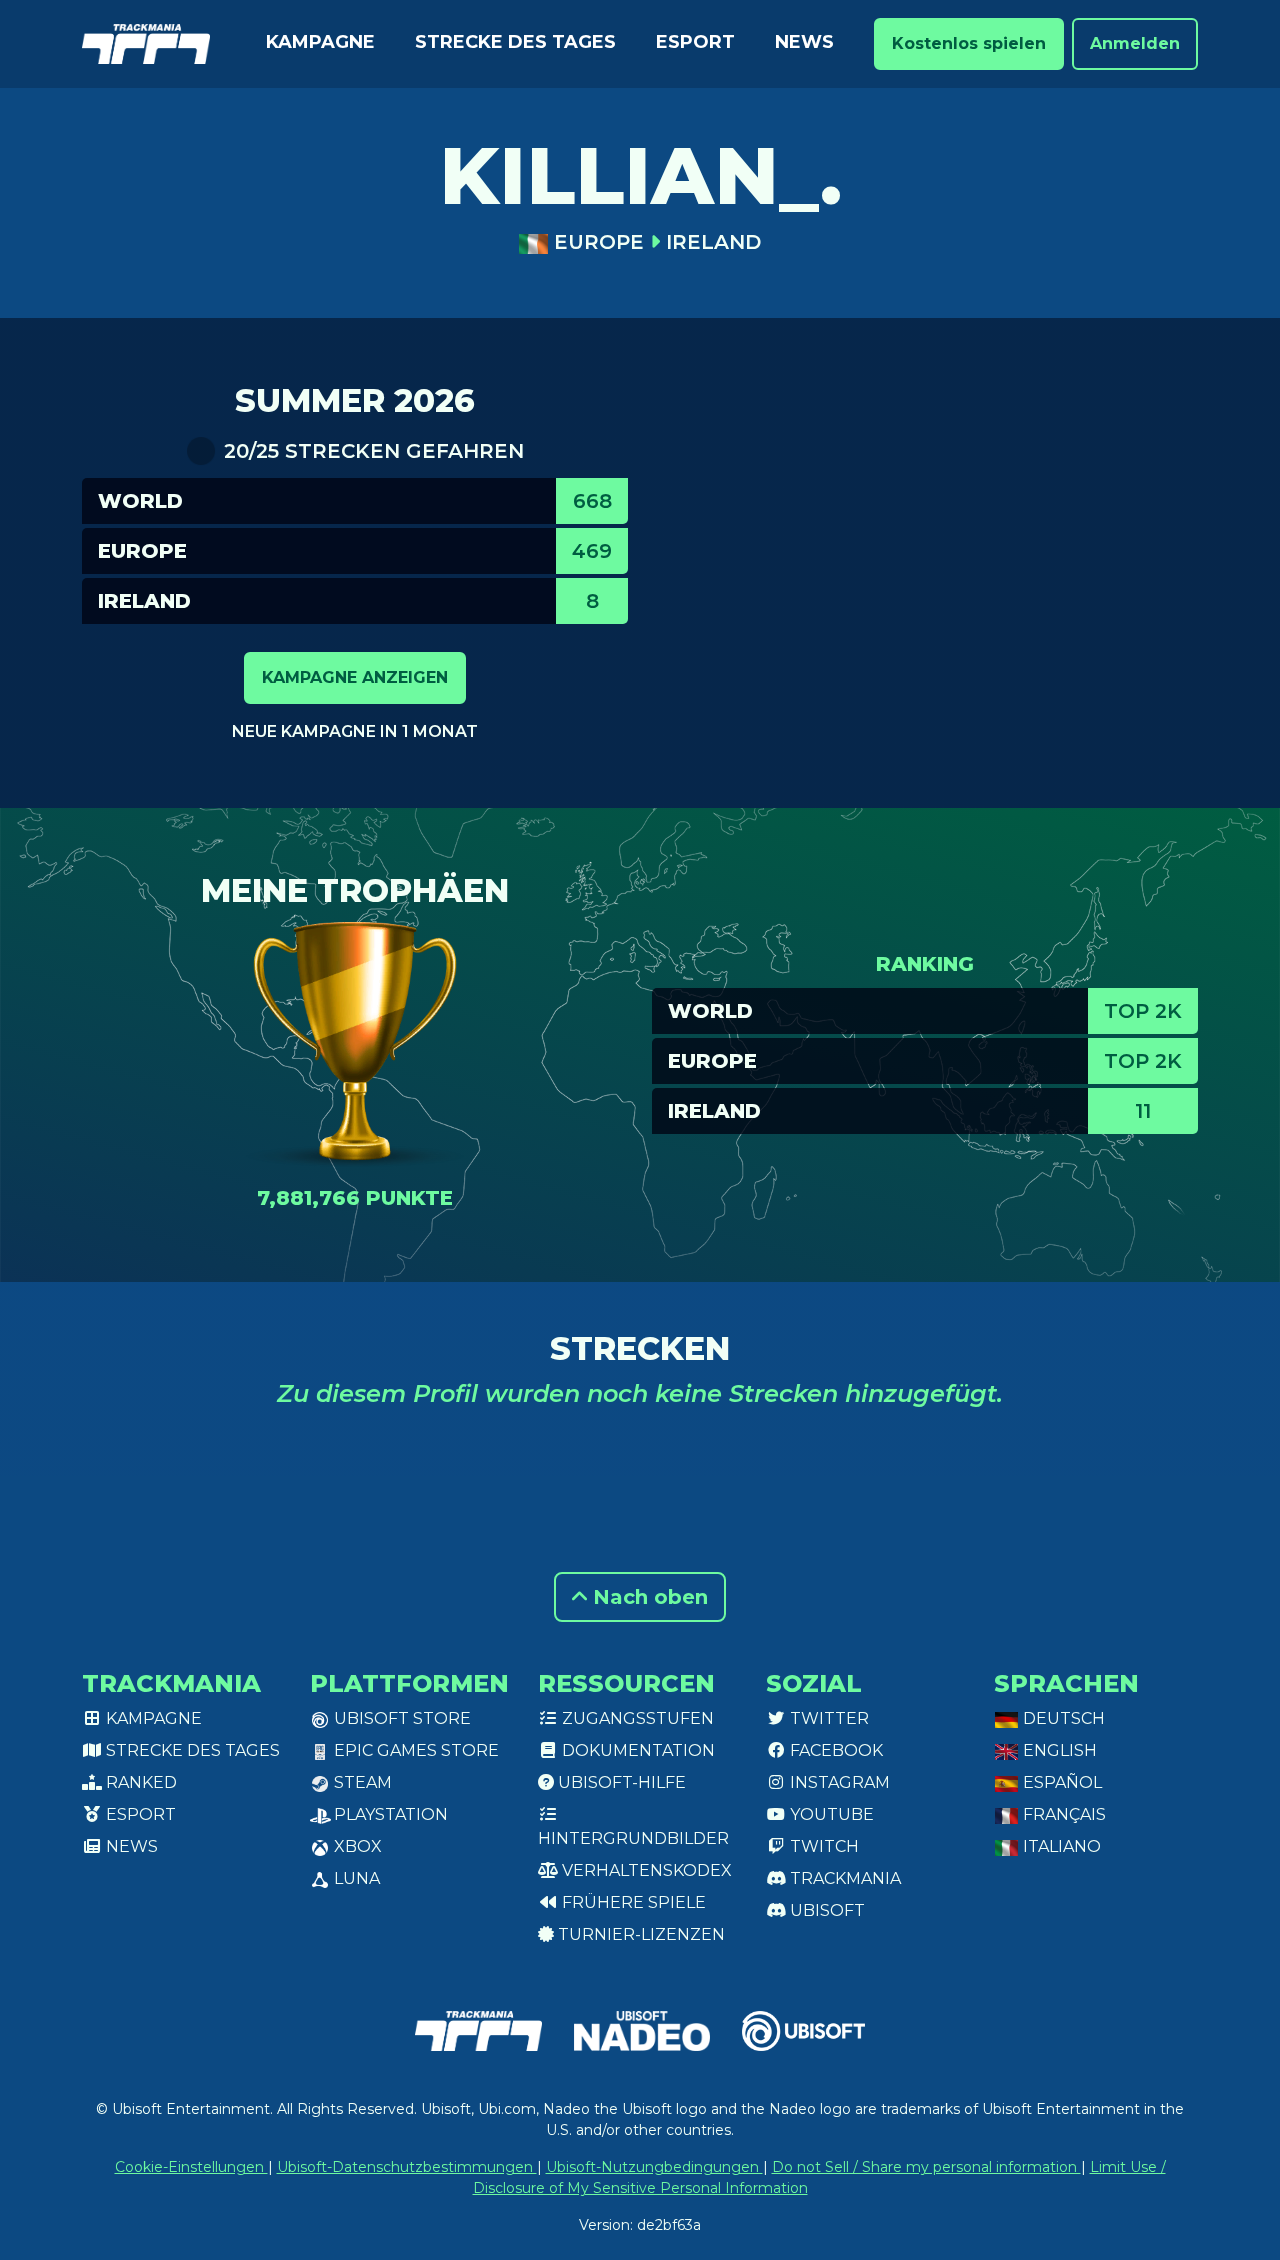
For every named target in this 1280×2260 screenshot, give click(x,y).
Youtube (830, 1814)
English (1058, 1750)
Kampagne (320, 42)
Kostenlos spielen (969, 43)
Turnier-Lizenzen (639, 1934)
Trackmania (843, 1878)
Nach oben (647, 1597)
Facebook (834, 1750)
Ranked (139, 1782)
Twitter (827, 1718)
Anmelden (1135, 43)
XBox (356, 1846)
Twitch (822, 1846)
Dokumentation (636, 1750)
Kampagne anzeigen (355, 677)
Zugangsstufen (636, 1718)
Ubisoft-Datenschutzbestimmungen (407, 2167)
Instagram (838, 1782)
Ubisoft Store (400, 1718)
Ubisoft (825, 1910)
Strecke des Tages (515, 42)
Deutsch (1062, 1718)
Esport (695, 42)
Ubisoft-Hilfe (620, 1782)
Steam (361, 1782)
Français (1062, 1814)
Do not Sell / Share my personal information (926, 2167)
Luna (355, 1878)
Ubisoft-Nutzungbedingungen (654, 2167)
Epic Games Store (414, 1750)
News (804, 42)
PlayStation (389, 1814)
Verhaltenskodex (645, 1870)
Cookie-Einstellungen (191, 2167)
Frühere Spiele (632, 1902)
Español (1060, 1782)
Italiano (1060, 1846)
